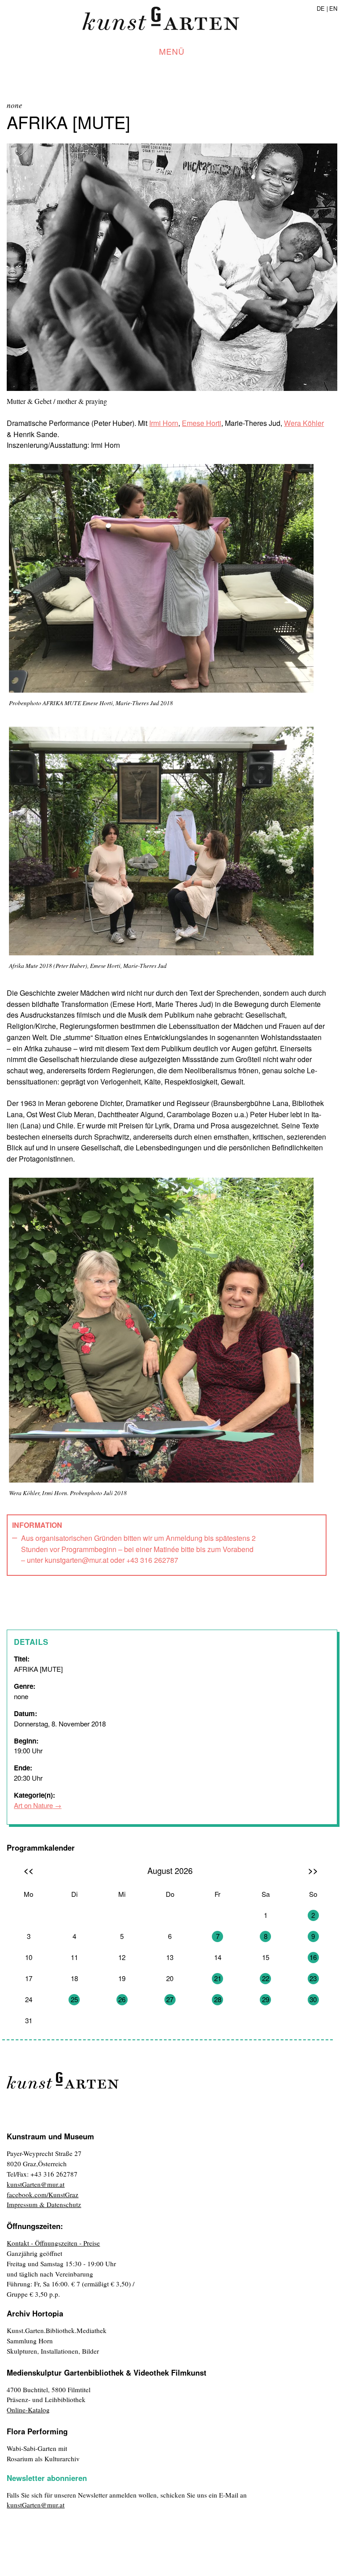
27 (170, 1999)
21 (218, 1978)
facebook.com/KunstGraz (43, 2194)
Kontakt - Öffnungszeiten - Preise (53, 2243)
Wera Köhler (304, 423)
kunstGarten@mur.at (36, 2184)
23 (313, 1978)
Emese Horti (202, 423)
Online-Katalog (28, 2410)
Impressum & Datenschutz (44, 2204)
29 (266, 1999)
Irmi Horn (164, 423)
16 (313, 1957)
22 (266, 1978)
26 (122, 1999)
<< (29, 1870)
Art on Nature (33, 1805)
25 (74, 1999)
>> (313, 1870)
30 (313, 1999)
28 (218, 1999)
